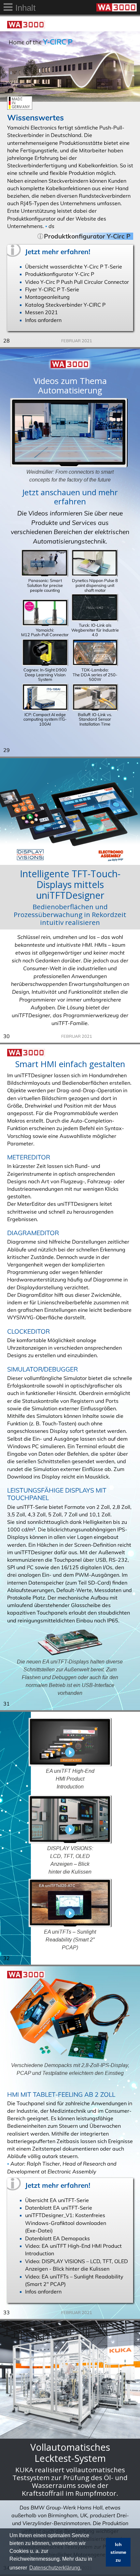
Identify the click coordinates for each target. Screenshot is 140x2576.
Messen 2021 (42, 312)
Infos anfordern (43, 320)
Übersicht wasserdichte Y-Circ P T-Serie (74, 267)
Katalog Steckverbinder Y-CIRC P (65, 305)
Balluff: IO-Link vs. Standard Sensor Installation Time (95, 719)
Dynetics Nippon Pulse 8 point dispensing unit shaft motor (95, 585)
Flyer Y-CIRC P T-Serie (52, 289)
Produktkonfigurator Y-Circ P (60, 274)
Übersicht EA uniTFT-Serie (57, 2200)
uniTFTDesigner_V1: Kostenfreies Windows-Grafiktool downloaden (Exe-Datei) (66, 2223)
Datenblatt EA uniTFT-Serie (59, 2208)
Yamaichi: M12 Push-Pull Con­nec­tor (45, 632)
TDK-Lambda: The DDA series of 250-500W (95, 675)
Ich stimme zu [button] (118, 2552)
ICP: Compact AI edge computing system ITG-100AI (45, 719)
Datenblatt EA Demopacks (57, 2238)
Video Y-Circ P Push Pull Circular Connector (77, 282)
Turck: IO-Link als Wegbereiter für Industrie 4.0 (95, 630)
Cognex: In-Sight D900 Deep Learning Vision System (45, 675)
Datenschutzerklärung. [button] (55, 2568)
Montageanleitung (47, 297)
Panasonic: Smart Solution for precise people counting (45, 585)
